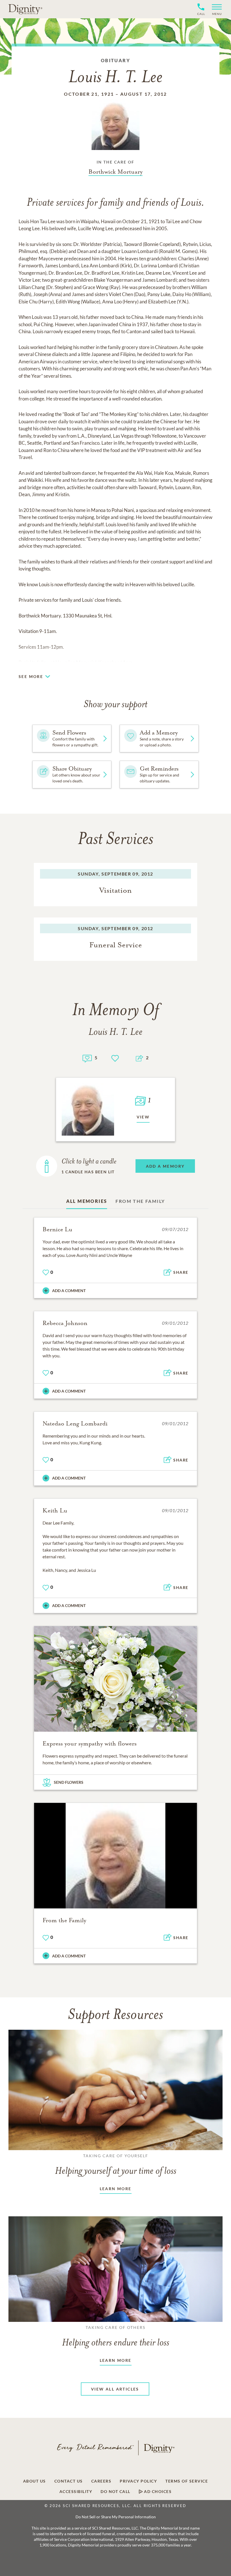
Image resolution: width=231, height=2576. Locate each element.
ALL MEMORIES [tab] (87, 1201)
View (143, 1117)
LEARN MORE (116, 2189)
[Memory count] (87, 1058)
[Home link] (25, 9)
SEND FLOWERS (69, 1782)
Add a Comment (69, 1291)
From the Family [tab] (140, 1201)
